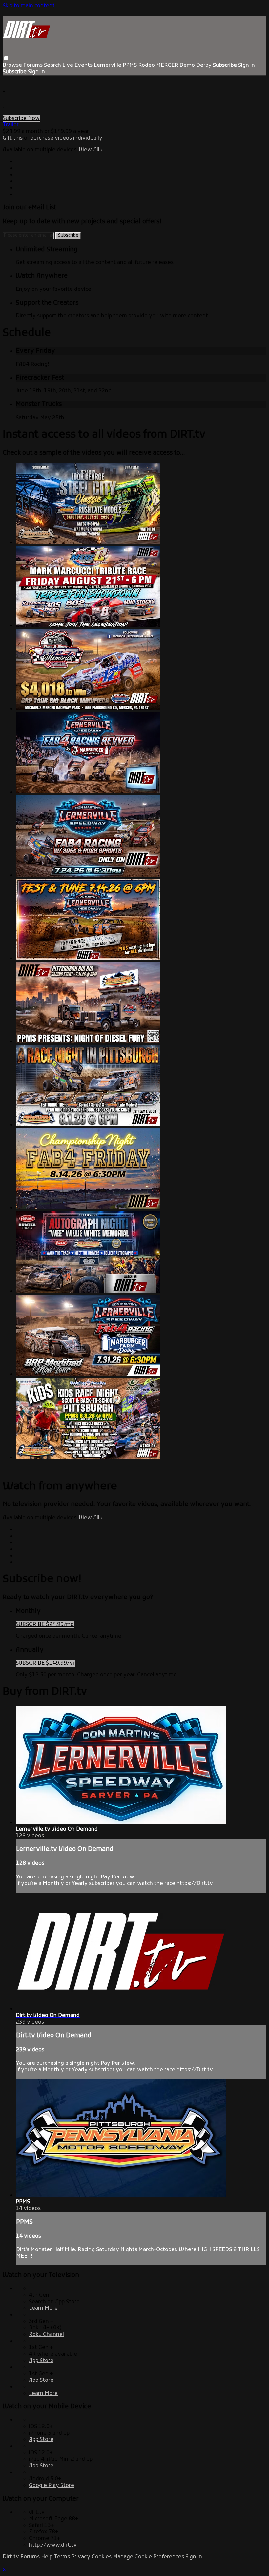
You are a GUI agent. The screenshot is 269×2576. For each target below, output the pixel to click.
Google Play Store (52, 2486)
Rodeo (146, 65)
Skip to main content (29, 6)
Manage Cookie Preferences (149, 2557)
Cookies (102, 2557)
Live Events (77, 65)
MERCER (167, 65)
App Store (41, 2361)
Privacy (81, 2557)
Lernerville (108, 65)
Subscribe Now (21, 119)
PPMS (130, 65)
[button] (6, 58)
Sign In (36, 72)
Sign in (247, 65)
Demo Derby (196, 65)
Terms (62, 2557)
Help (47, 2557)
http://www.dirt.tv (53, 2545)
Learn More (43, 2308)
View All (91, 150)
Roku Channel (46, 2335)
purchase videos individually (66, 138)
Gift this (13, 138)
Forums (34, 65)
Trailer (11, 125)
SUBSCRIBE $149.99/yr (45, 1663)
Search (53, 65)
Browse (13, 65)
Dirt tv (11, 2557)
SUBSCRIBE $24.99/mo (45, 1625)
